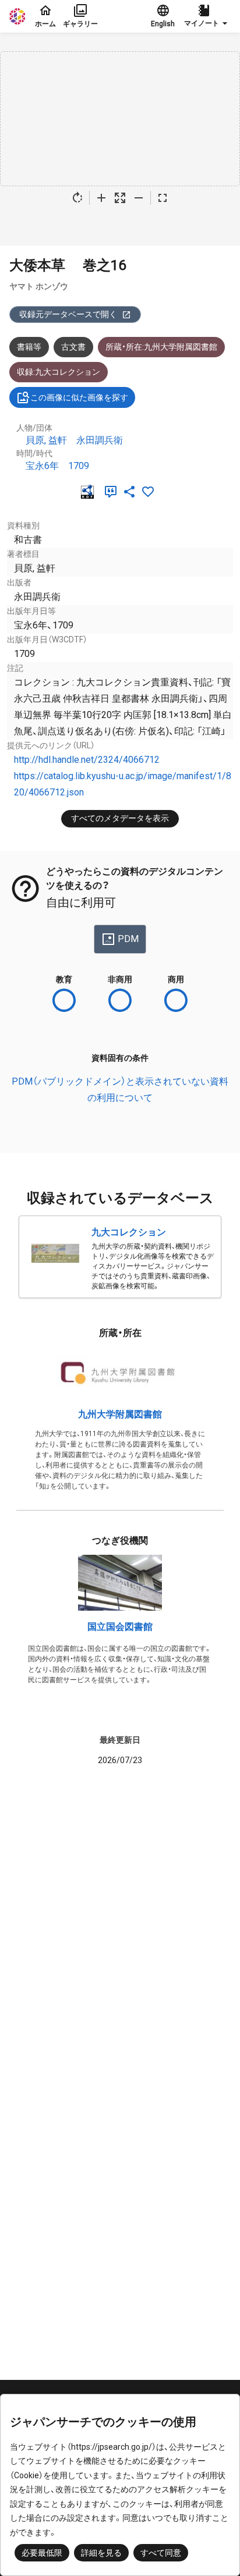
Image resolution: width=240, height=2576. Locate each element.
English (163, 24)
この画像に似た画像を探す (79, 397)
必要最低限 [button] (42, 2553)
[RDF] (90, 492)
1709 (79, 466)
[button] (207, 16)
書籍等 (29, 347)
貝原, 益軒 (46, 440)
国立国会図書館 (120, 1627)
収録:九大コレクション (59, 372)
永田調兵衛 (100, 440)
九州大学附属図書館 (120, 1414)
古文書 (73, 347)
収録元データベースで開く (68, 314)
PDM (128, 939)
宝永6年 (42, 466)
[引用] (113, 492)
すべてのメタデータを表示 (120, 818)
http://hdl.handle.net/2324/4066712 (87, 760)
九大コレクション (129, 1232)
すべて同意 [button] (161, 2553)
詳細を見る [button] (101, 2553)
